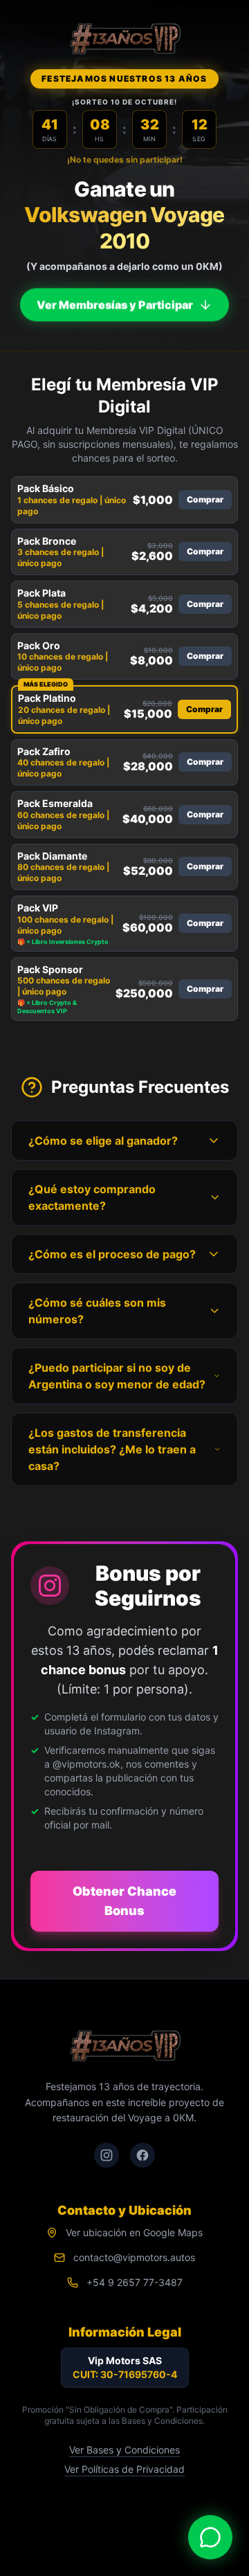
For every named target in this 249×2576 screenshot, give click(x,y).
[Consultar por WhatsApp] (210, 2537)
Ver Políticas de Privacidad (124, 2469)
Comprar (205, 499)
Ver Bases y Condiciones (124, 2450)
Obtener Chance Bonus (124, 1901)
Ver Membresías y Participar (115, 298)
